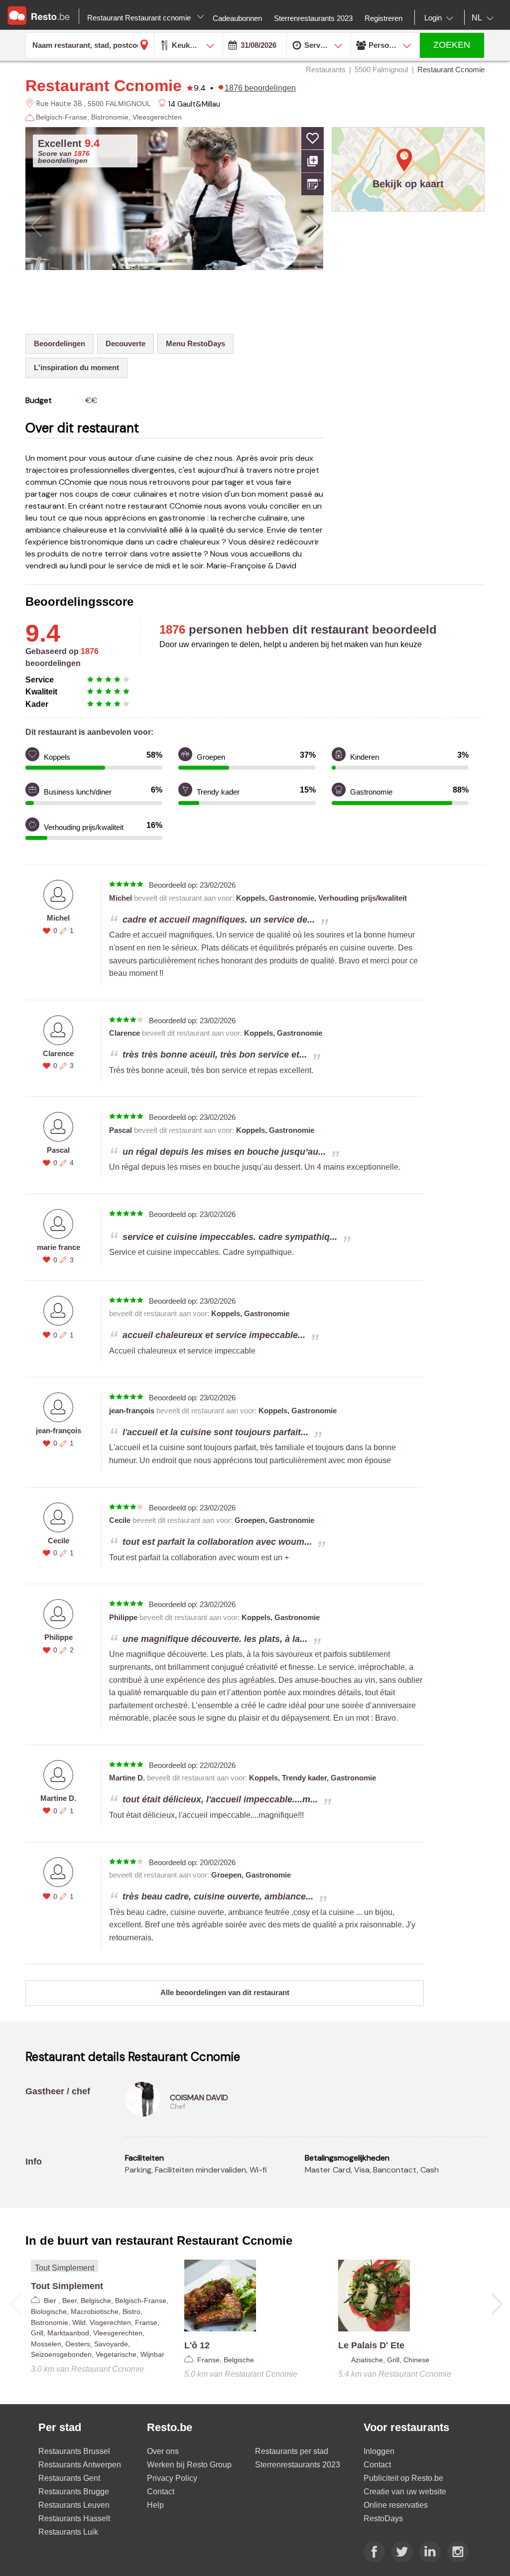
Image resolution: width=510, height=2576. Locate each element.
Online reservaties (396, 2505)
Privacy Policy (172, 2478)
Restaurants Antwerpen (80, 2465)
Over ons (163, 2451)
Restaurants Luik (68, 2532)
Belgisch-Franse (62, 117)
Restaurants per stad (292, 2451)
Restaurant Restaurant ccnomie (140, 18)
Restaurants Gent (69, 2478)
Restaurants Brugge (74, 2492)
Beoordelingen (60, 343)
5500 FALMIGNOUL (119, 104)
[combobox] (441, 18)
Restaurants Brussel (74, 2451)
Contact (161, 2492)
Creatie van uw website (405, 2492)
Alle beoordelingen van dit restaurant (225, 1992)
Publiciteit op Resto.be (403, 2478)
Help (155, 2505)
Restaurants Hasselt (74, 2518)
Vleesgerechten (157, 117)
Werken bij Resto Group (189, 2465)
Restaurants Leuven (74, 2505)
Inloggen (379, 2451)
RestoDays (383, 2518)
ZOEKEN (452, 45)
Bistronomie (110, 117)
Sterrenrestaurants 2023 (298, 2465)
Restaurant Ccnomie (104, 86)
